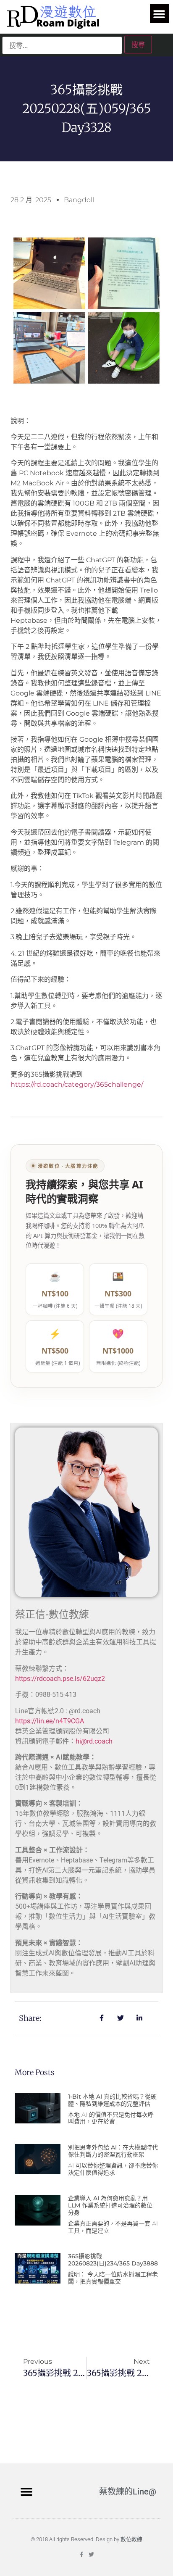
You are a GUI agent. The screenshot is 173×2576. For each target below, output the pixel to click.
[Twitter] (91, 2554)
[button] (159, 14)
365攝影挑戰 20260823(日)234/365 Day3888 (113, 2260)
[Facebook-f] (82, 2554)
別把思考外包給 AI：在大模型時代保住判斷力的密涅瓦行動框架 (113, 2151)
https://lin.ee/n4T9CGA (50, 1721)
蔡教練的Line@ (128, 2492)
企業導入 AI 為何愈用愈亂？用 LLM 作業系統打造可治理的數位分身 (110, 2205)
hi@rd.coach (94, 1741)
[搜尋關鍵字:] (62, 45)
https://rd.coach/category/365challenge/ (77, 1084)
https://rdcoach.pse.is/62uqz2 (60, 1679)
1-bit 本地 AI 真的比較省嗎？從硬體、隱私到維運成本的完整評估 (112, 2100)
